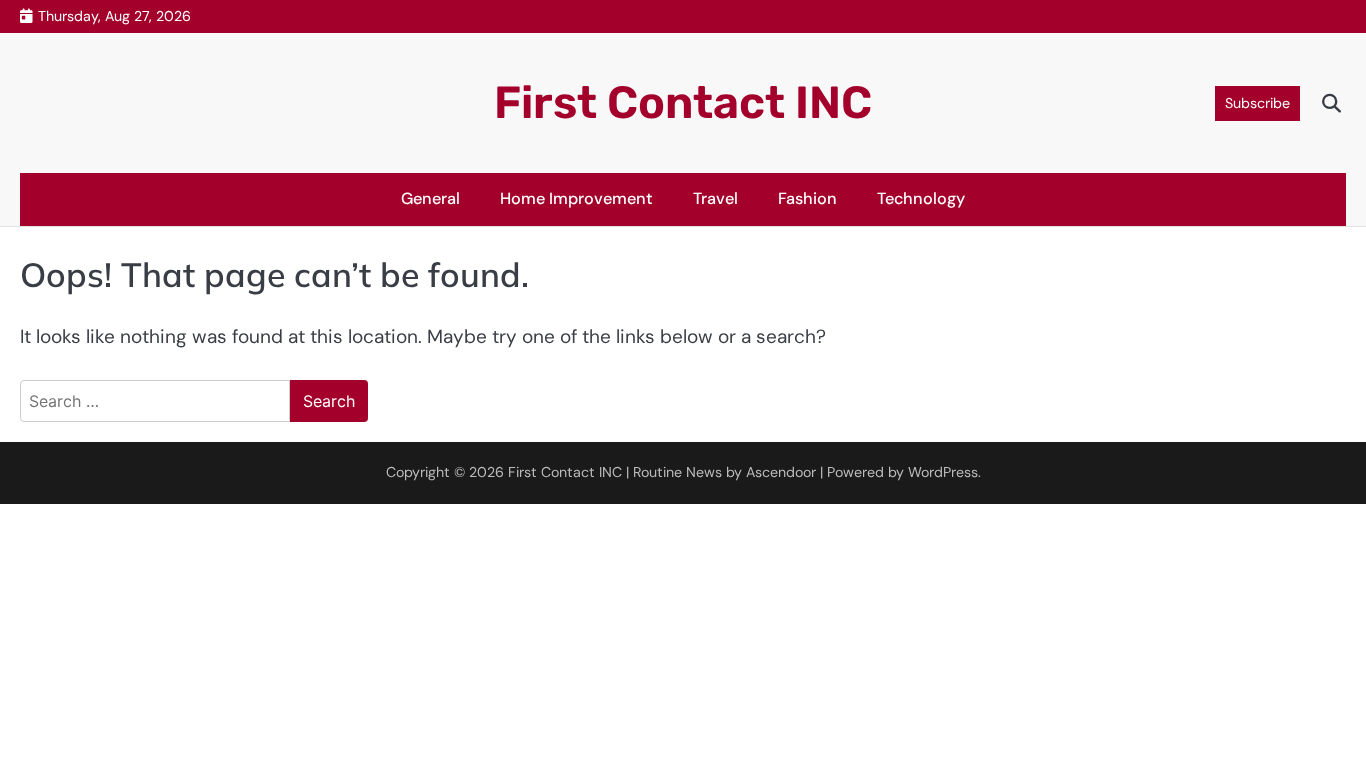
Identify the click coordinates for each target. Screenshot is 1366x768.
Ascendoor (781, 472)
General (430, 198)
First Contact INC (683, 102)
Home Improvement (576, 198)
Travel (715, 198)
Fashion (807, 198)
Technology (921, 198)
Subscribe (1257, 103)
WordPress (943, 472)
